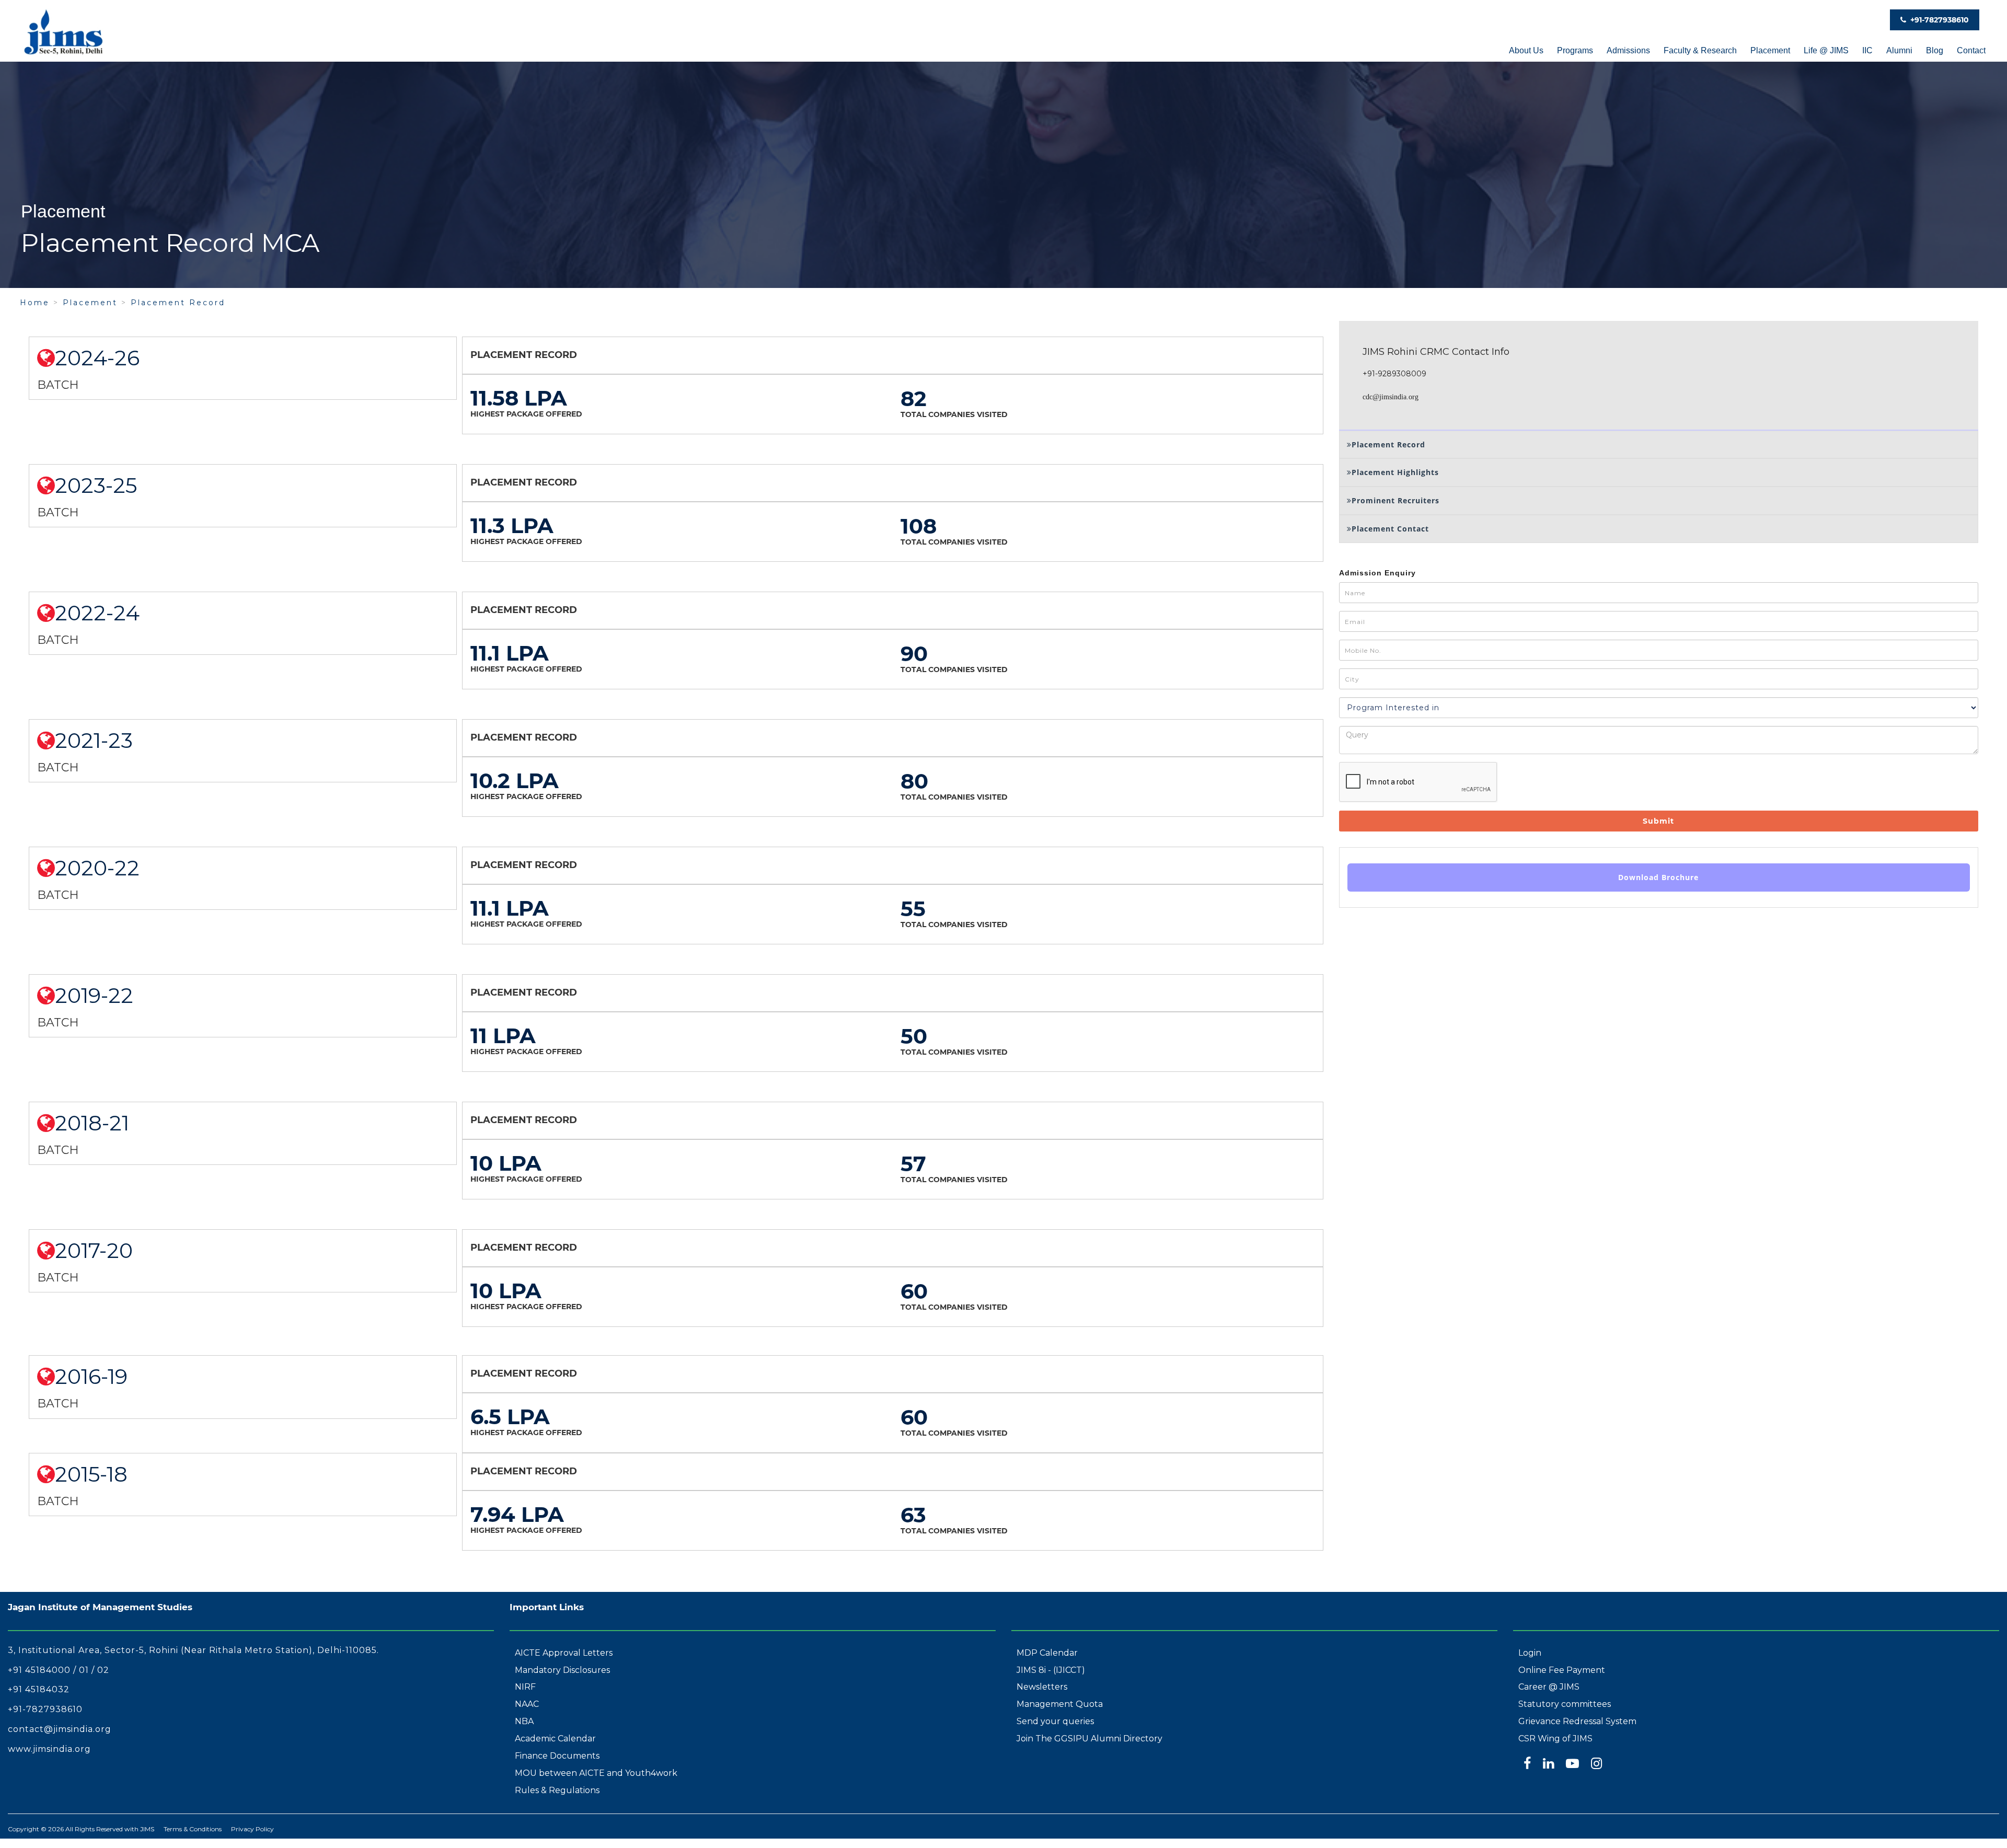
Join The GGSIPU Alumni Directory (1089, 1739)
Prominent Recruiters (1395, 500)
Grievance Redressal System (1577, 1721)
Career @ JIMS (1549, 1687)
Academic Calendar (555, 1739)
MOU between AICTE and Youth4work (596, 1773)
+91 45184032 (39, 1689)
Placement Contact (1390, 529)
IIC (1867, 50)
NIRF (525, 1687)
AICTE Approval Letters (564, 1653)
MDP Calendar (1047, 1653)
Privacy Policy (252, 1829)
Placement (1770, 50)
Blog (1935, 50)
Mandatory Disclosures (562, 1670)
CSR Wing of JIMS (1555, 1739)
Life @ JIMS (1826, 50)
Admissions (1628, 50)
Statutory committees (1565, 1704)
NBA (524, 1721)
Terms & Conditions (193, 1829)
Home (35, 303)
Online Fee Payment (1562, 1670)
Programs (1575, 50)
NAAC (527, 1704)
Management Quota (1060, 1704)
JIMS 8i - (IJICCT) (1051, 1670)
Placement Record (178, 303)
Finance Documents (557, 1756)
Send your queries (1055, 1721)
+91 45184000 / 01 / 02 (59, 1670)
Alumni (1899, 50)
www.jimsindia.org (49, 1749)
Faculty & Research (1700, 50)
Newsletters (1042, 1687)
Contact (1971, 50)
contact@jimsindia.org (60, 1729)
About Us (1526, 50)
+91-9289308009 (1394, 374)
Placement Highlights (1395, 472)
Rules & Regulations (557, 1790)
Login (1530, 1653)
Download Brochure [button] (1658, 877)
